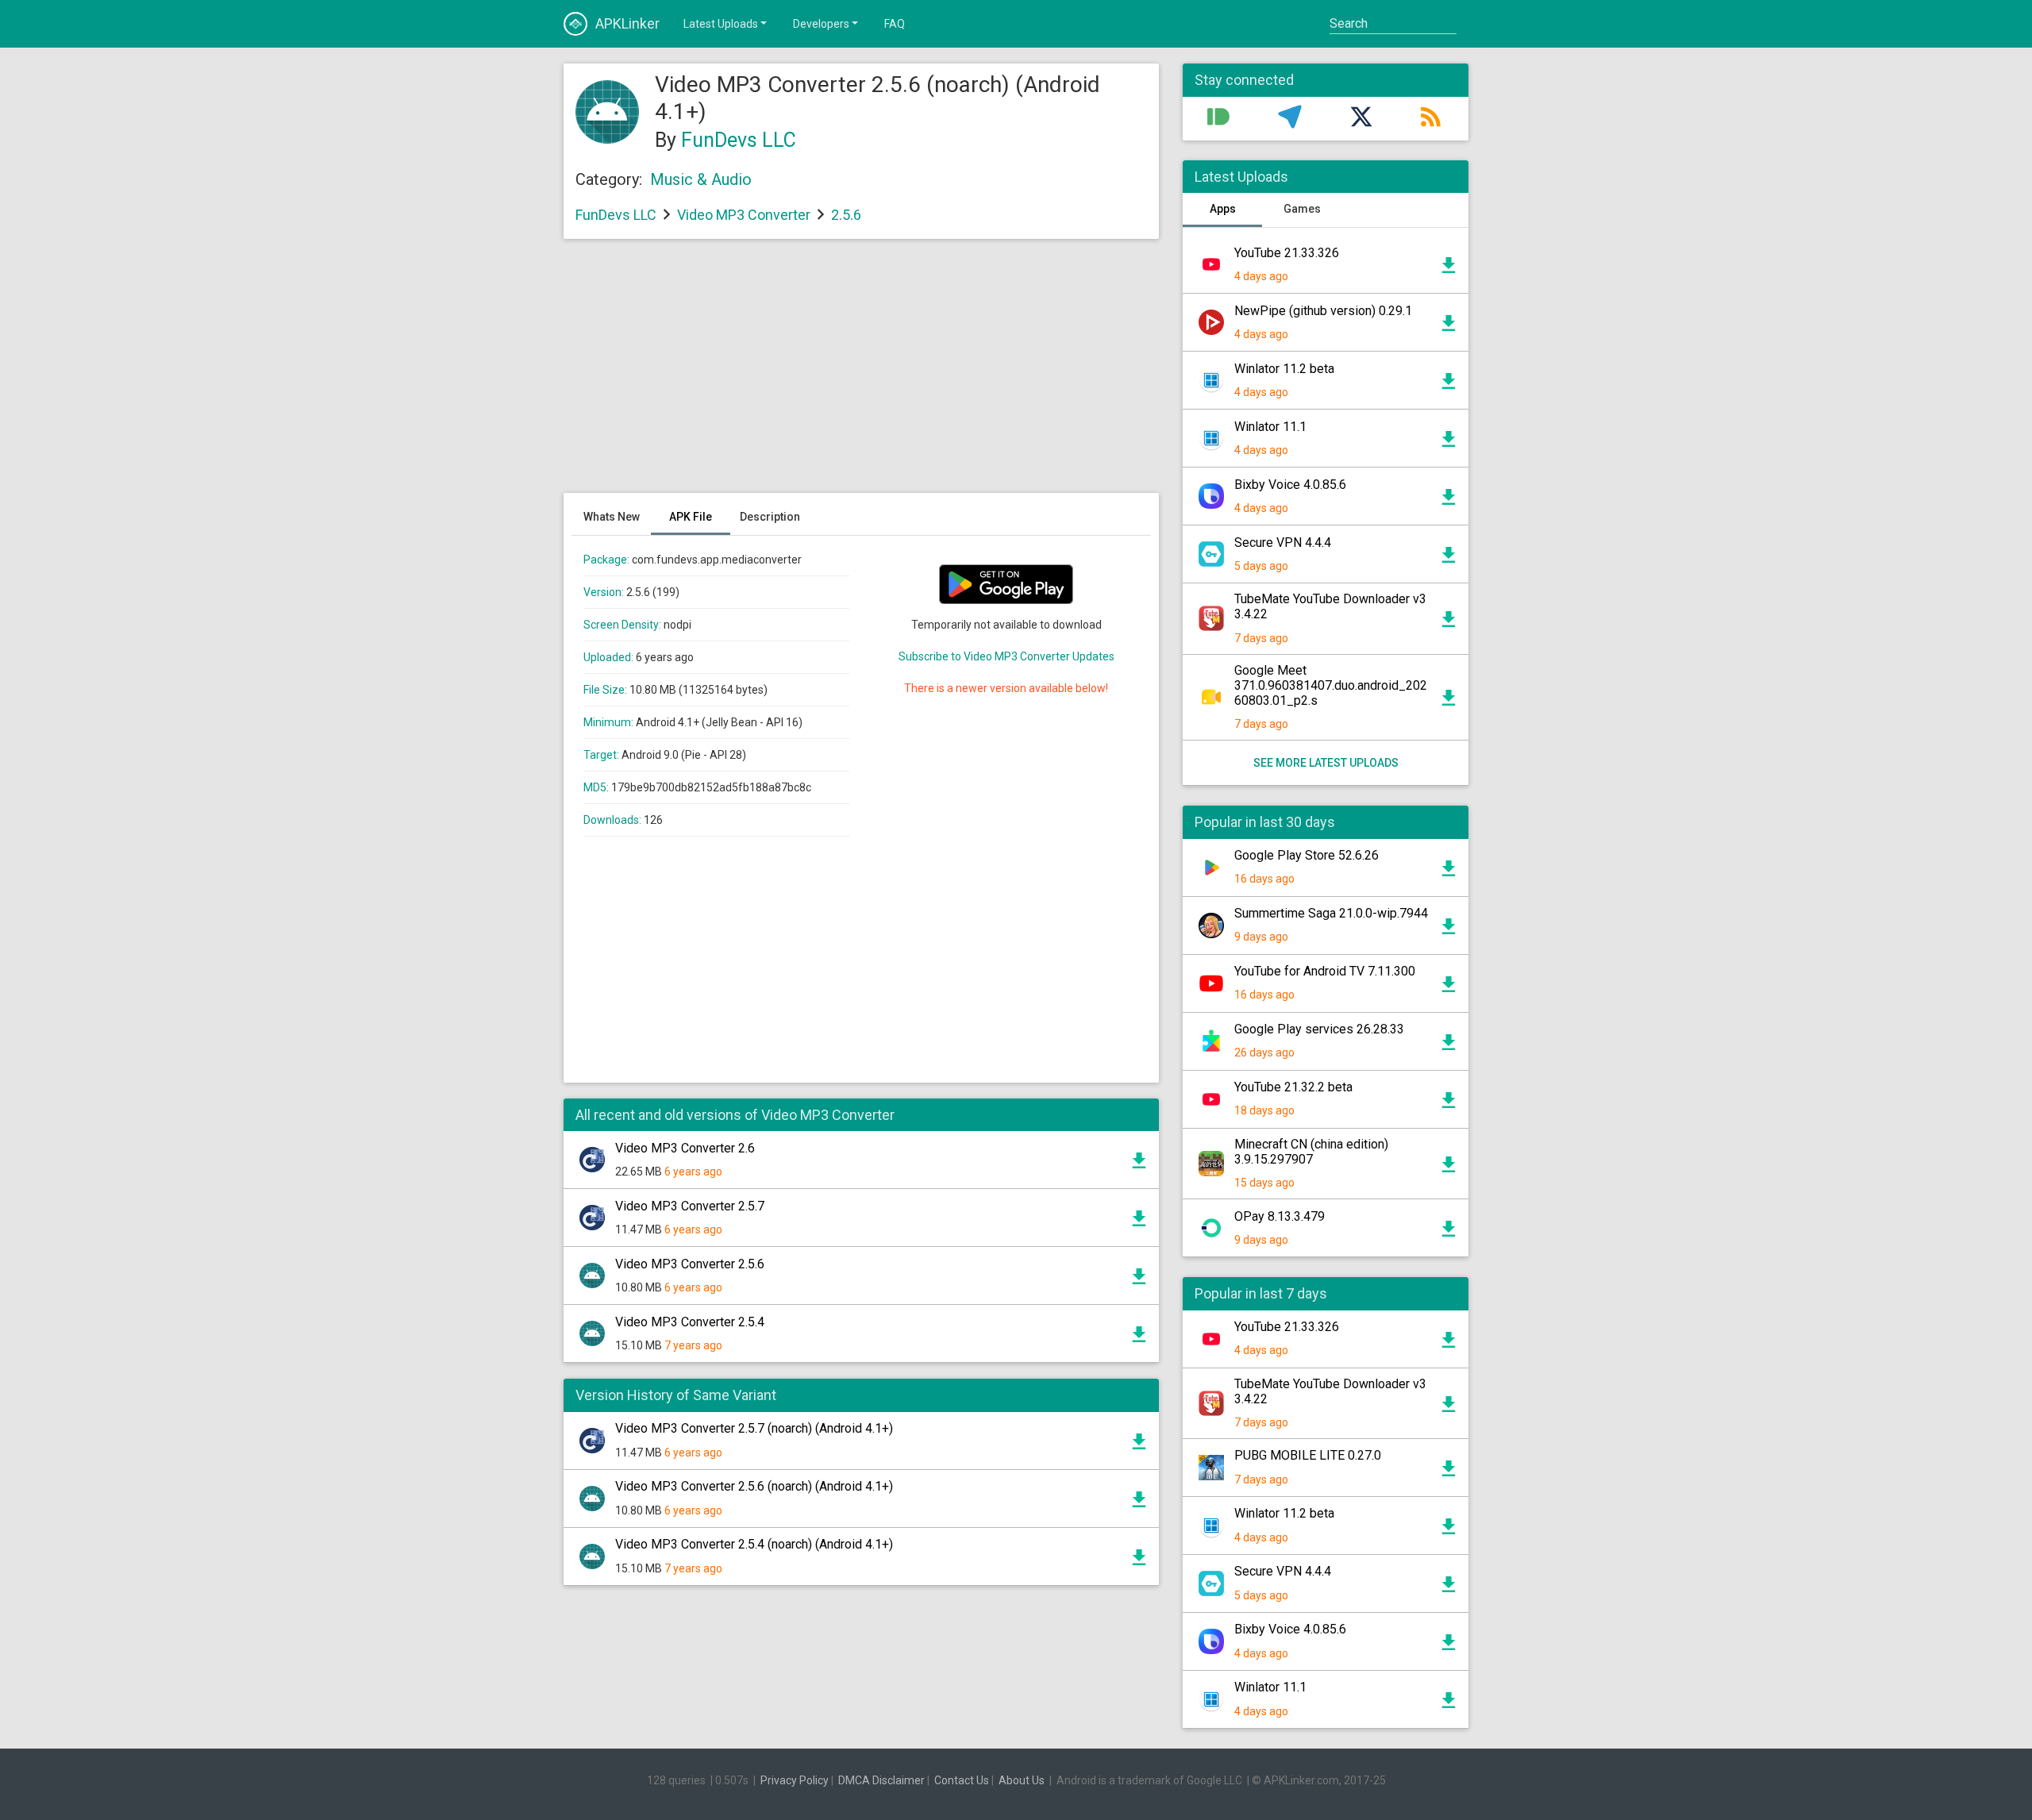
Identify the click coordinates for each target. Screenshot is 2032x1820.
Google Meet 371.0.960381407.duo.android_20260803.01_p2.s (1331, 685)
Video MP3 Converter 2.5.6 (690, 1264)
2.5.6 (846, 215)
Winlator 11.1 (1270, 427)
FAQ (895, 24)
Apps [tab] (1223, 209)
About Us (1022, 1780)
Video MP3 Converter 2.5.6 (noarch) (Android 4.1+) (754, 1486)
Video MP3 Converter (744, 215)
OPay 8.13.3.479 (1280, 1216)
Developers (821, 24)
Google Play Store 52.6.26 (1307, 855)
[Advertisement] (861, 374)
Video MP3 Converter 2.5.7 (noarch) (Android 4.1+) (754, 1428)
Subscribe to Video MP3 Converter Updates (1006, 656)
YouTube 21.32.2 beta (1293, 1087)
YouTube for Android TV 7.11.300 (1325, 971)
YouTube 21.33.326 (1287, 253)
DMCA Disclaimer (881, 1780)
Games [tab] (1302, 209)
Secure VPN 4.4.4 (1283, 543)
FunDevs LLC (739, 140)
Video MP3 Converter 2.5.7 (690, 1206)
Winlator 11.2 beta (1284, 369)
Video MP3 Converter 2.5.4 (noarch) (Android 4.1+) (754, 1544)
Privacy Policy (795, 1780)
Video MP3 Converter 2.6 (685, 1148)
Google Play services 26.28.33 (1319, 1029)
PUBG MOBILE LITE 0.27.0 (1308, 1455)
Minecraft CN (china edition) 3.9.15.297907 (1311, 1152)
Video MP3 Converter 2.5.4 (690, 1322)
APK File (691, 517)
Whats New (612, 517)
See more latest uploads (1326, 763)
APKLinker (627, 23)
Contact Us (962, 1780)
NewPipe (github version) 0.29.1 (1323, 311)
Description (770, 517)
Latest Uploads (721, 24)
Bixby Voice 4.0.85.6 (1290, 485)
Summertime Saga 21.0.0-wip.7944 (1331, 913)
